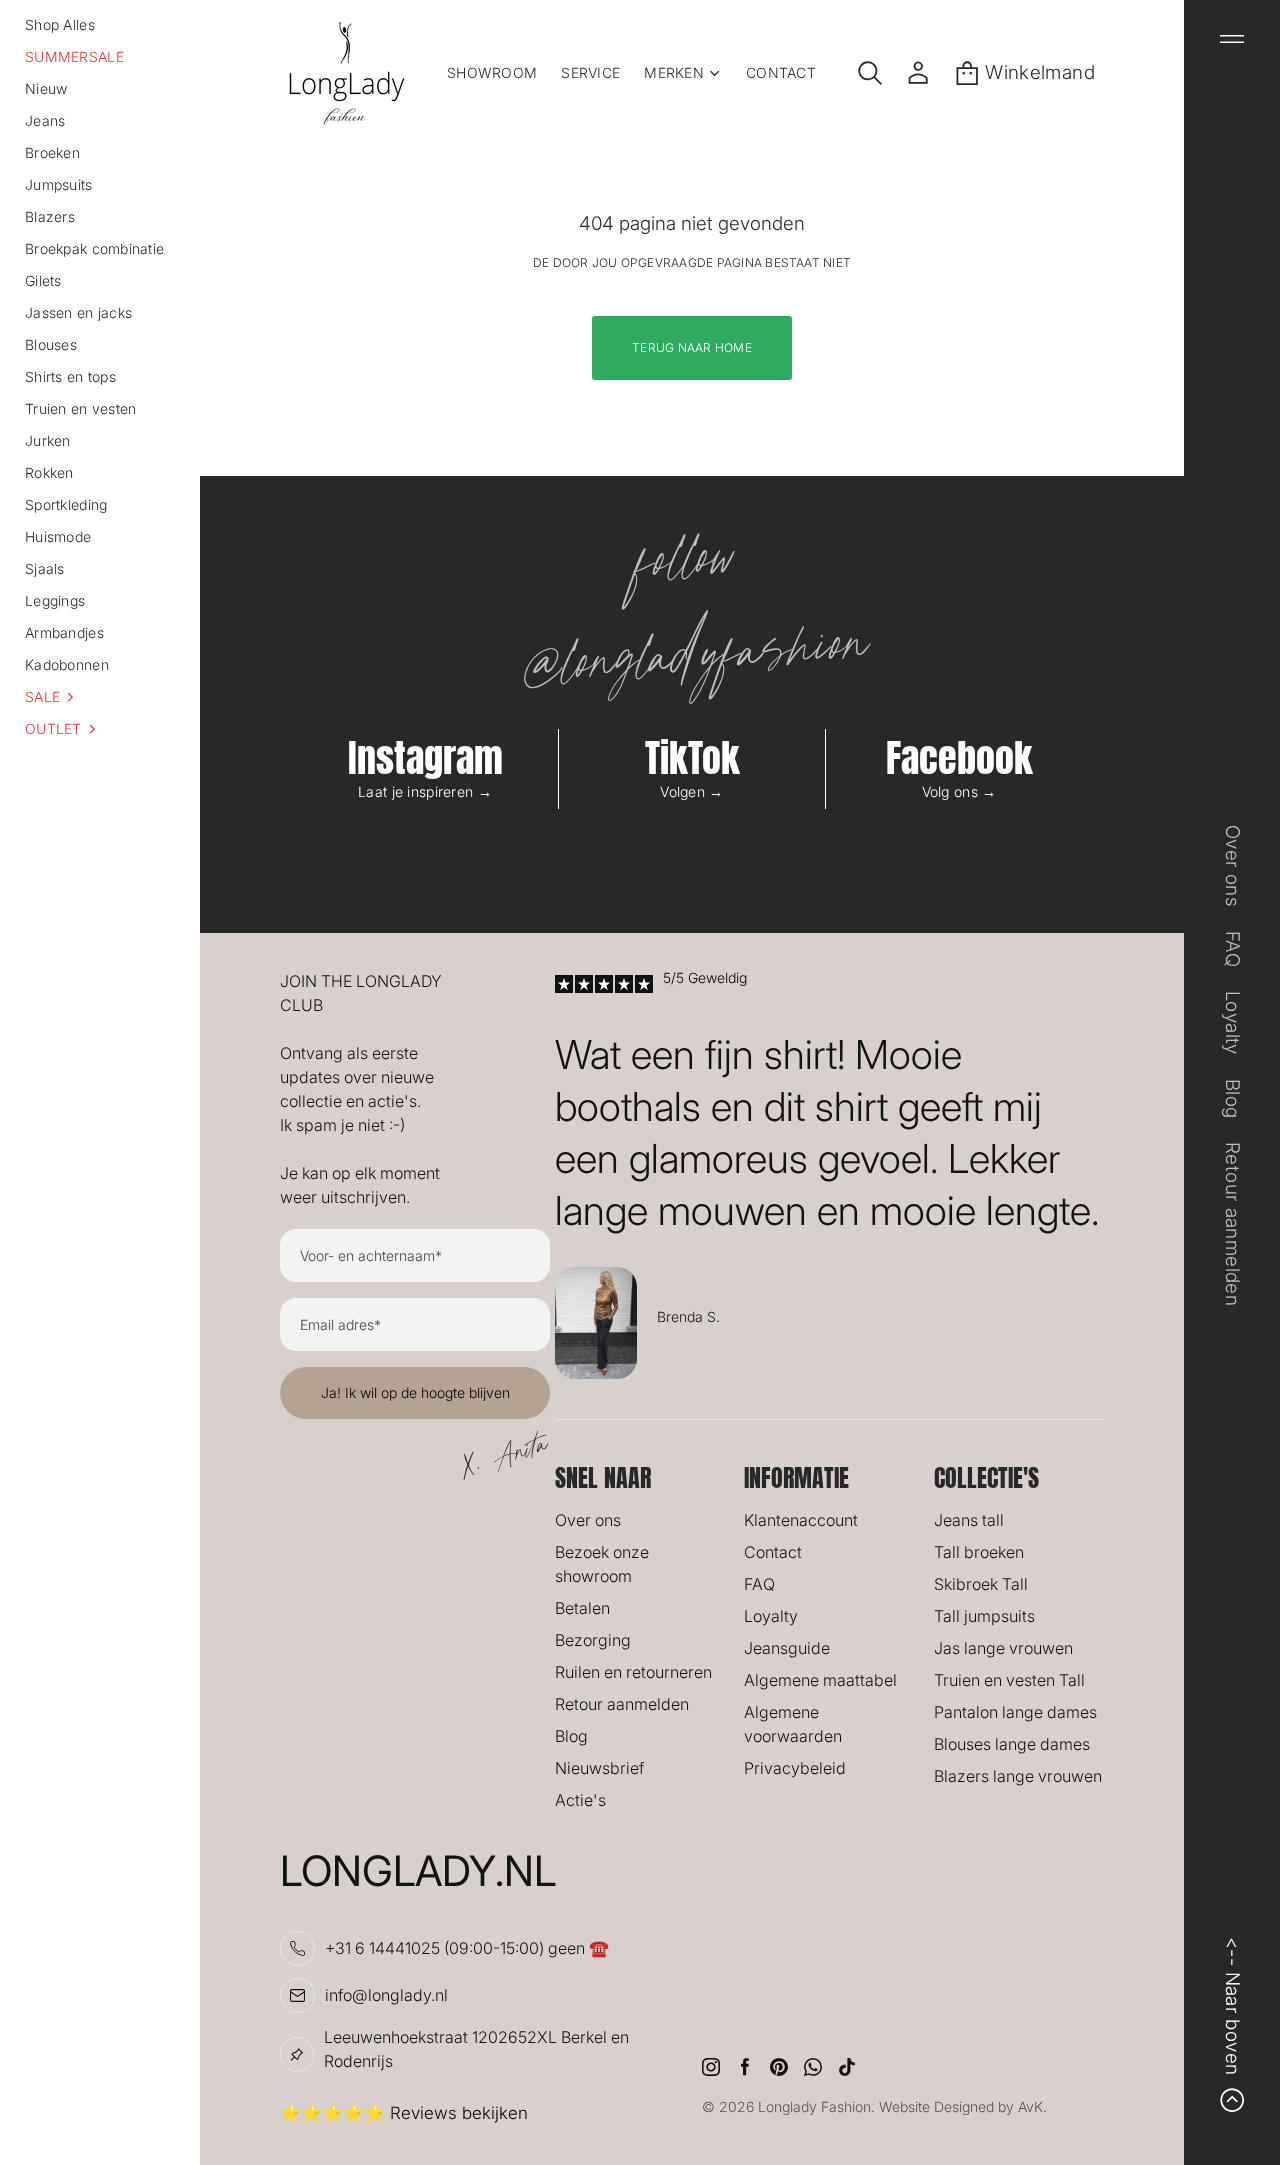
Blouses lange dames (1012, 1744)
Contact (773, 1552)
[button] (100, 697)
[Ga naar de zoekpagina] (870, 73)
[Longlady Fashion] (347, 73)
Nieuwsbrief (599, 1768)
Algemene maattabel (820, 1680)
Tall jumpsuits (984, 1616)
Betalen (582, 1608)
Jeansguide (787, 1648)
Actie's (580, 1800)
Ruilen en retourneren (633, 1672)
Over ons (588, 1520)
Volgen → (691, 791)
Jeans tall (969, 1520)
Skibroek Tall (981, 1584)
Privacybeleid (795, 1768)
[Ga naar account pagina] (918, 73)
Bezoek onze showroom (602, 1564)
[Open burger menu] (1232, 39)
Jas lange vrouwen (1003, 1648)
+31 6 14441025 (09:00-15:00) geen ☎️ (467, 1948)
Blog (571, 1736)
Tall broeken (979, 1552)
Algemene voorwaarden (793, 1724)
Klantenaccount (801, 1520)
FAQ (759, 1584)
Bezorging (593, 1640)
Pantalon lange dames (1015, 1712)
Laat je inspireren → (425, 791)
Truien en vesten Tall (1009, 1680)
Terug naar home (692, 347)
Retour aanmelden (622, 1704)
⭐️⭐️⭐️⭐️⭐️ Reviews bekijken (404, 2113)
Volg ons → (959, 791)
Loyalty (771, 1616)
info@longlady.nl (386, 1995)
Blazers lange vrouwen (1018, 1776)
